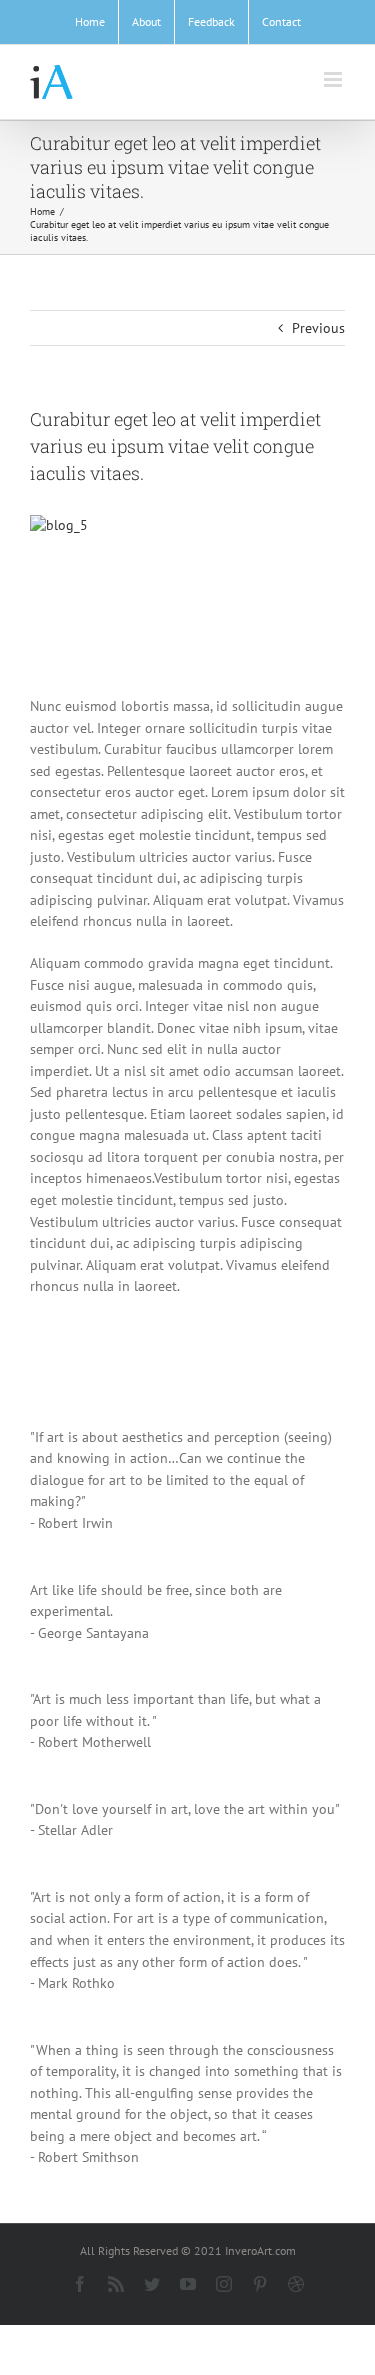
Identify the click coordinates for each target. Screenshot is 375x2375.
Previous (318, 328)
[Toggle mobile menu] (334, 79)
